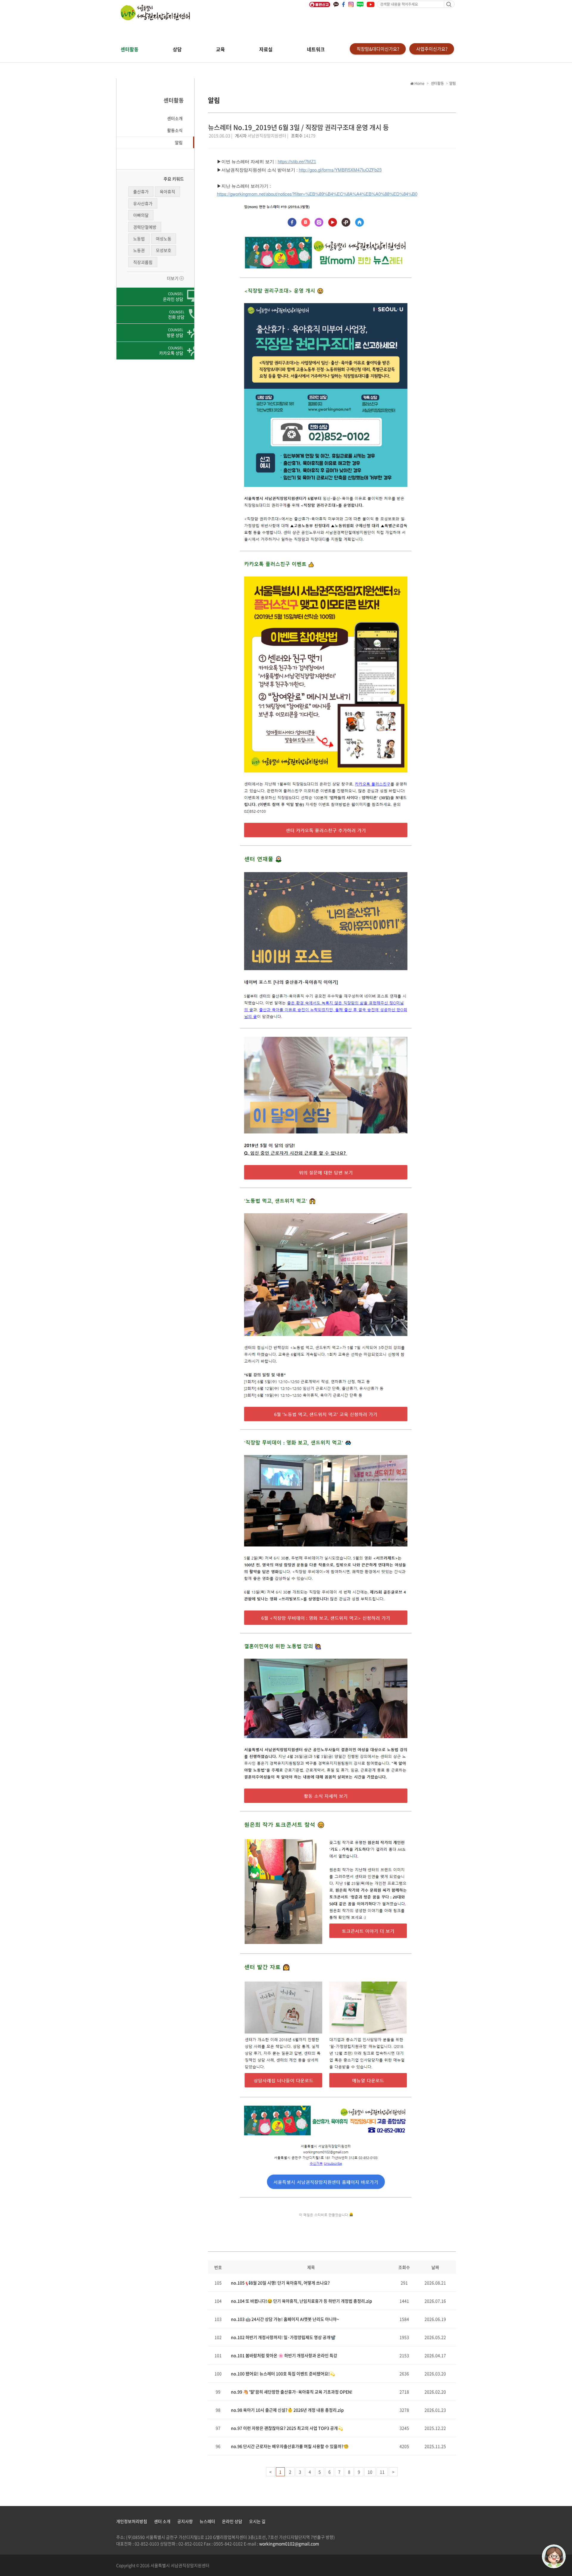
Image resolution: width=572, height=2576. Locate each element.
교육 (220, 49)
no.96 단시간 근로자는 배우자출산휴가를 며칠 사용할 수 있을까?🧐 (290, 2446)
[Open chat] (554, 2556)
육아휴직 (167, 191)
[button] (155, 118)
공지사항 (185, 2521)
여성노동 (164, 239)
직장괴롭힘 (143, 262)
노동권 (139, 250)
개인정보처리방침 (132, 2521)
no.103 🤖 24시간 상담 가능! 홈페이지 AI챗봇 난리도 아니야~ (285, 2319)
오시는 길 (257, 2521)
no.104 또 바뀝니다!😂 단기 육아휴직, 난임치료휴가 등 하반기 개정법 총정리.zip (301, 2301)
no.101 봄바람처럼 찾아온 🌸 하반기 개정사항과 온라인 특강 (284, 2355)
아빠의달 (141, 215)
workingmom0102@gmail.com (289, 2544)
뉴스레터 (207, 2521)
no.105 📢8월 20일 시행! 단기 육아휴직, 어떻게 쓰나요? (280, 2283)
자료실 (266, 49)
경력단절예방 (145, 227)
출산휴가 (141, 191)
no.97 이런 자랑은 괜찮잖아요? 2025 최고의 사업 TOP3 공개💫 (287, 2428)
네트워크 (316, 49)
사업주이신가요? (432, 49)
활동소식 (175, 130)
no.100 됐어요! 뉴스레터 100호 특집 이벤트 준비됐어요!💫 (283, 2373)
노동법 (139, 239)
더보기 (173, 278)
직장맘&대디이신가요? (378, 49)
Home (419, 83)
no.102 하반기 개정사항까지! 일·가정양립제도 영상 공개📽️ (283, 2337)
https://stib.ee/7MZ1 (297, 162)
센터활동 (130, 49)
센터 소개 (162, 2521)
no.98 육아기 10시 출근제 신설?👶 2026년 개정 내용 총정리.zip (287, 2410)
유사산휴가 (143, 203)
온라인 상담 (232, 2521)
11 (382, 2472)
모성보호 (164, 250)
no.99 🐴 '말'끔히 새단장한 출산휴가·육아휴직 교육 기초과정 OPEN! (292, 2392)
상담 (177, 49)
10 (370, 2472)
